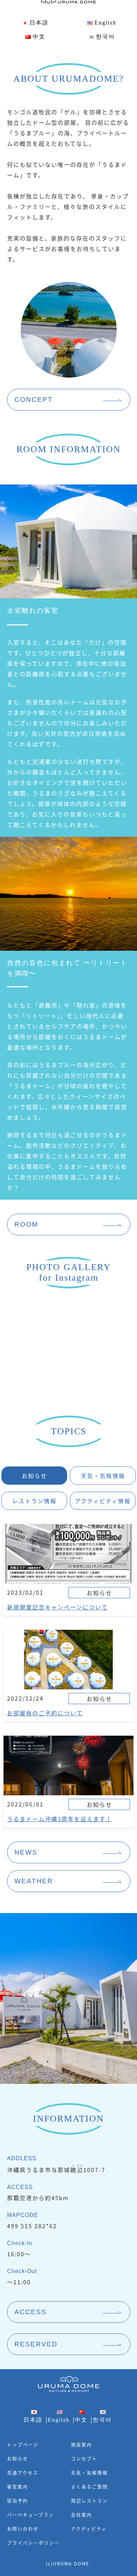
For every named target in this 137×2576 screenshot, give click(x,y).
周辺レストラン (89, 2500)
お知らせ (18, 2458)
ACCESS (31, 2312)
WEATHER (34, 1881)
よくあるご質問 (89, 2486)
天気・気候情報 (89, 2472)
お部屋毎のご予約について (45, 1713)
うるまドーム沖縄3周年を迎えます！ (60, 1819)
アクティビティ (89, 2528)
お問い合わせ (23, 2528)
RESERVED (36, 2344)
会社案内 (81, 2514)
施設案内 (81, 2444)
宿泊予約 (18, 2500)
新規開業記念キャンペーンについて (57, 1607)
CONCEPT (34, 399)
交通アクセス (23, 2472)
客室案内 (18, 2486)
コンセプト (84, 2458)
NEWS (26, 1852)
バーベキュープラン (31, 2514)
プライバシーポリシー (33, 2543)
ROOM (26, 1224)
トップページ (23, 2444)
